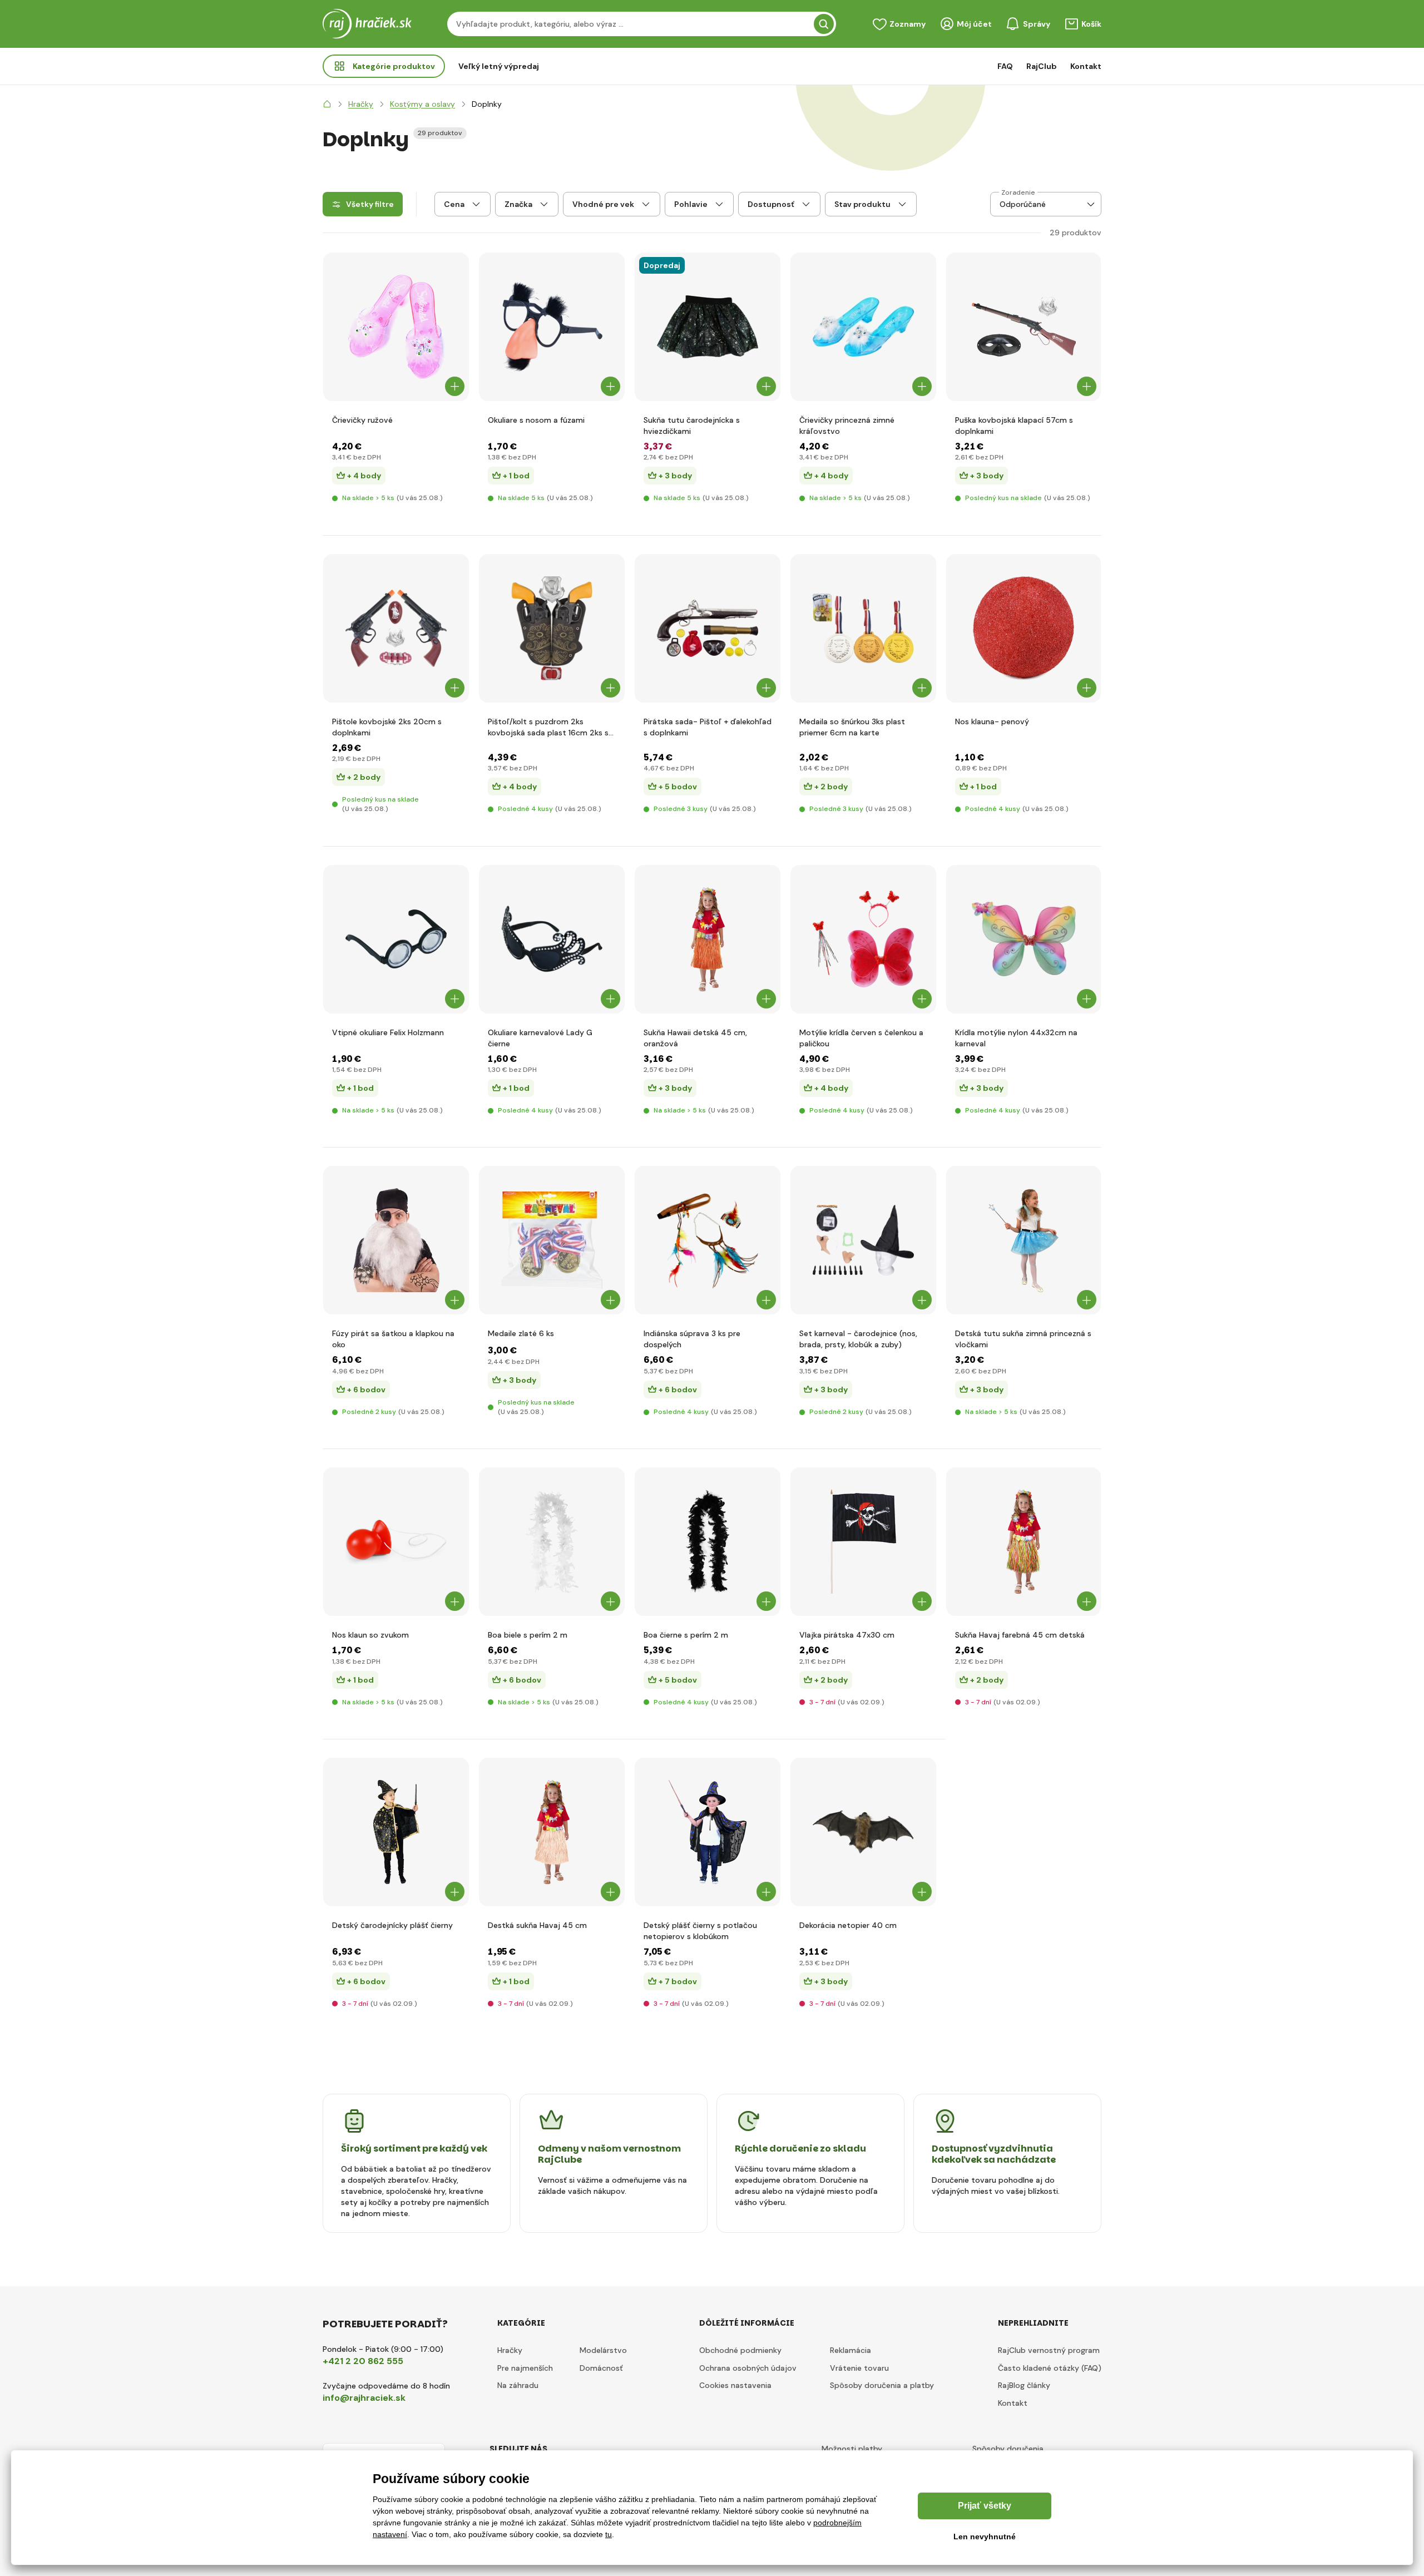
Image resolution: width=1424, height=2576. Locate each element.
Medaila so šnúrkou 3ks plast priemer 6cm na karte (852, 727)
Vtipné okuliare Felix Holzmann (388, 1032)
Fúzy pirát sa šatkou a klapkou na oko (393, 1339)
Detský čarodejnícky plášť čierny (392, 1925)
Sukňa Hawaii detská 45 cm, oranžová (695, 1038)
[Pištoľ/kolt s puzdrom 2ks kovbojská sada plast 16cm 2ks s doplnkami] (552, 628)
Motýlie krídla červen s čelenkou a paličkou (861, 1038)
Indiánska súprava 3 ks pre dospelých (692, 1339)
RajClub (1042, 66)
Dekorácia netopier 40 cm (848, 1925)
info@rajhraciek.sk (364, 2398)
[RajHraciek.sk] (327, 104)
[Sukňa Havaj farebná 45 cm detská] (1024, 1542)
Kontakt (1086, 66)
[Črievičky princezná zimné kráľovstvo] (863, 327)
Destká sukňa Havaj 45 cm (537, 1925)
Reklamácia (851, 2350)
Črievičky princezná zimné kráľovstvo (847, 426)
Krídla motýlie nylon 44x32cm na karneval (1016, 1038)
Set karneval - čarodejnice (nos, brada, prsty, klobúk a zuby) (858, 1339)
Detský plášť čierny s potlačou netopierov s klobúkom (700, 1931)
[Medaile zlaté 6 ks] (552, 1240)
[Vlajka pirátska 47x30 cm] (863, 1542)
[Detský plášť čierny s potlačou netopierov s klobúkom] (708, 1832)
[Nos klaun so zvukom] (396, 1542)
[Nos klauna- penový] (1024, 628)
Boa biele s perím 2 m (528, 1635)
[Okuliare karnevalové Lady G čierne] (552, 939)
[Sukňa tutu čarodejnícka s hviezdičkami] (708, 327)
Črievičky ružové (362, 420)
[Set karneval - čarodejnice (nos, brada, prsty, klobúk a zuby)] (863, 1240)
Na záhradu (518, 2385)
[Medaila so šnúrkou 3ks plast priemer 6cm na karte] (863, 628)
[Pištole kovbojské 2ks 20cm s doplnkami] (396, 628)
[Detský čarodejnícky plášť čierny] (396, 1832)
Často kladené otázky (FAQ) (1050, 2368)
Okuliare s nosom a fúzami (536, 420)
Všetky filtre (370, 204)
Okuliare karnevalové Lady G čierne (540, 1038)
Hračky (510, 2350)
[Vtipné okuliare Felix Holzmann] (396, 939)
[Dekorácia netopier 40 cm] (863, 1832)
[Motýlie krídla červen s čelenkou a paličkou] (863, 939)
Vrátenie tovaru (859, 2368)
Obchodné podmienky (740, 2350)
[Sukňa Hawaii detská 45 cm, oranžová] (708, 939)
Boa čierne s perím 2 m (686, 1635)
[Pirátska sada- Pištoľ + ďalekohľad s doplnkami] (708, 628)
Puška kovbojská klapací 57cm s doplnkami (1014, 426)
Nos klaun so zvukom (370, 1635)
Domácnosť (601, 2368)
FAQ (1005, 66)
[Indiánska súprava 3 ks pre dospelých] (708, 1240)
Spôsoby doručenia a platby (882, 2385)
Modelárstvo (603, 2350)
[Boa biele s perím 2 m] (552, 1542)
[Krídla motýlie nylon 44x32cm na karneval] (1024, 939)
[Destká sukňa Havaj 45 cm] (552, 1832)
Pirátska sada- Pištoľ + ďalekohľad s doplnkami (708, 727)
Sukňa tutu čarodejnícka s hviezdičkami (692, 426)
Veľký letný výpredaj (499, 66)
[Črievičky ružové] (396, 327)
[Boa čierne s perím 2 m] (708, 1542)
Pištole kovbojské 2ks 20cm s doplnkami (387, 727)
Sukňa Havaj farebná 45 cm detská (1020, 1635)
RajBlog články (1024, 2385)
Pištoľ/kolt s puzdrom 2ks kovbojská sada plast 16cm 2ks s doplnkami (548, 727)
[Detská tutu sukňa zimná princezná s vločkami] (1024, 1240)
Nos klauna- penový (992, 721)
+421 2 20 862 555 (363, 2361)
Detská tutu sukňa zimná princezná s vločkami (1023, 1339)
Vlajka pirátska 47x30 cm (847, 1635)
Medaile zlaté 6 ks (521, 1333)
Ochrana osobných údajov (748, 2368)
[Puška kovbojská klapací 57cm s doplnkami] (1024, 327)
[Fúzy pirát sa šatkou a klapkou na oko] (396, 1240)
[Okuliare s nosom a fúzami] (552, 327)
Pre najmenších (525, 2368)
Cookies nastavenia (735, 2385)
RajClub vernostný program (1049, 2350)
